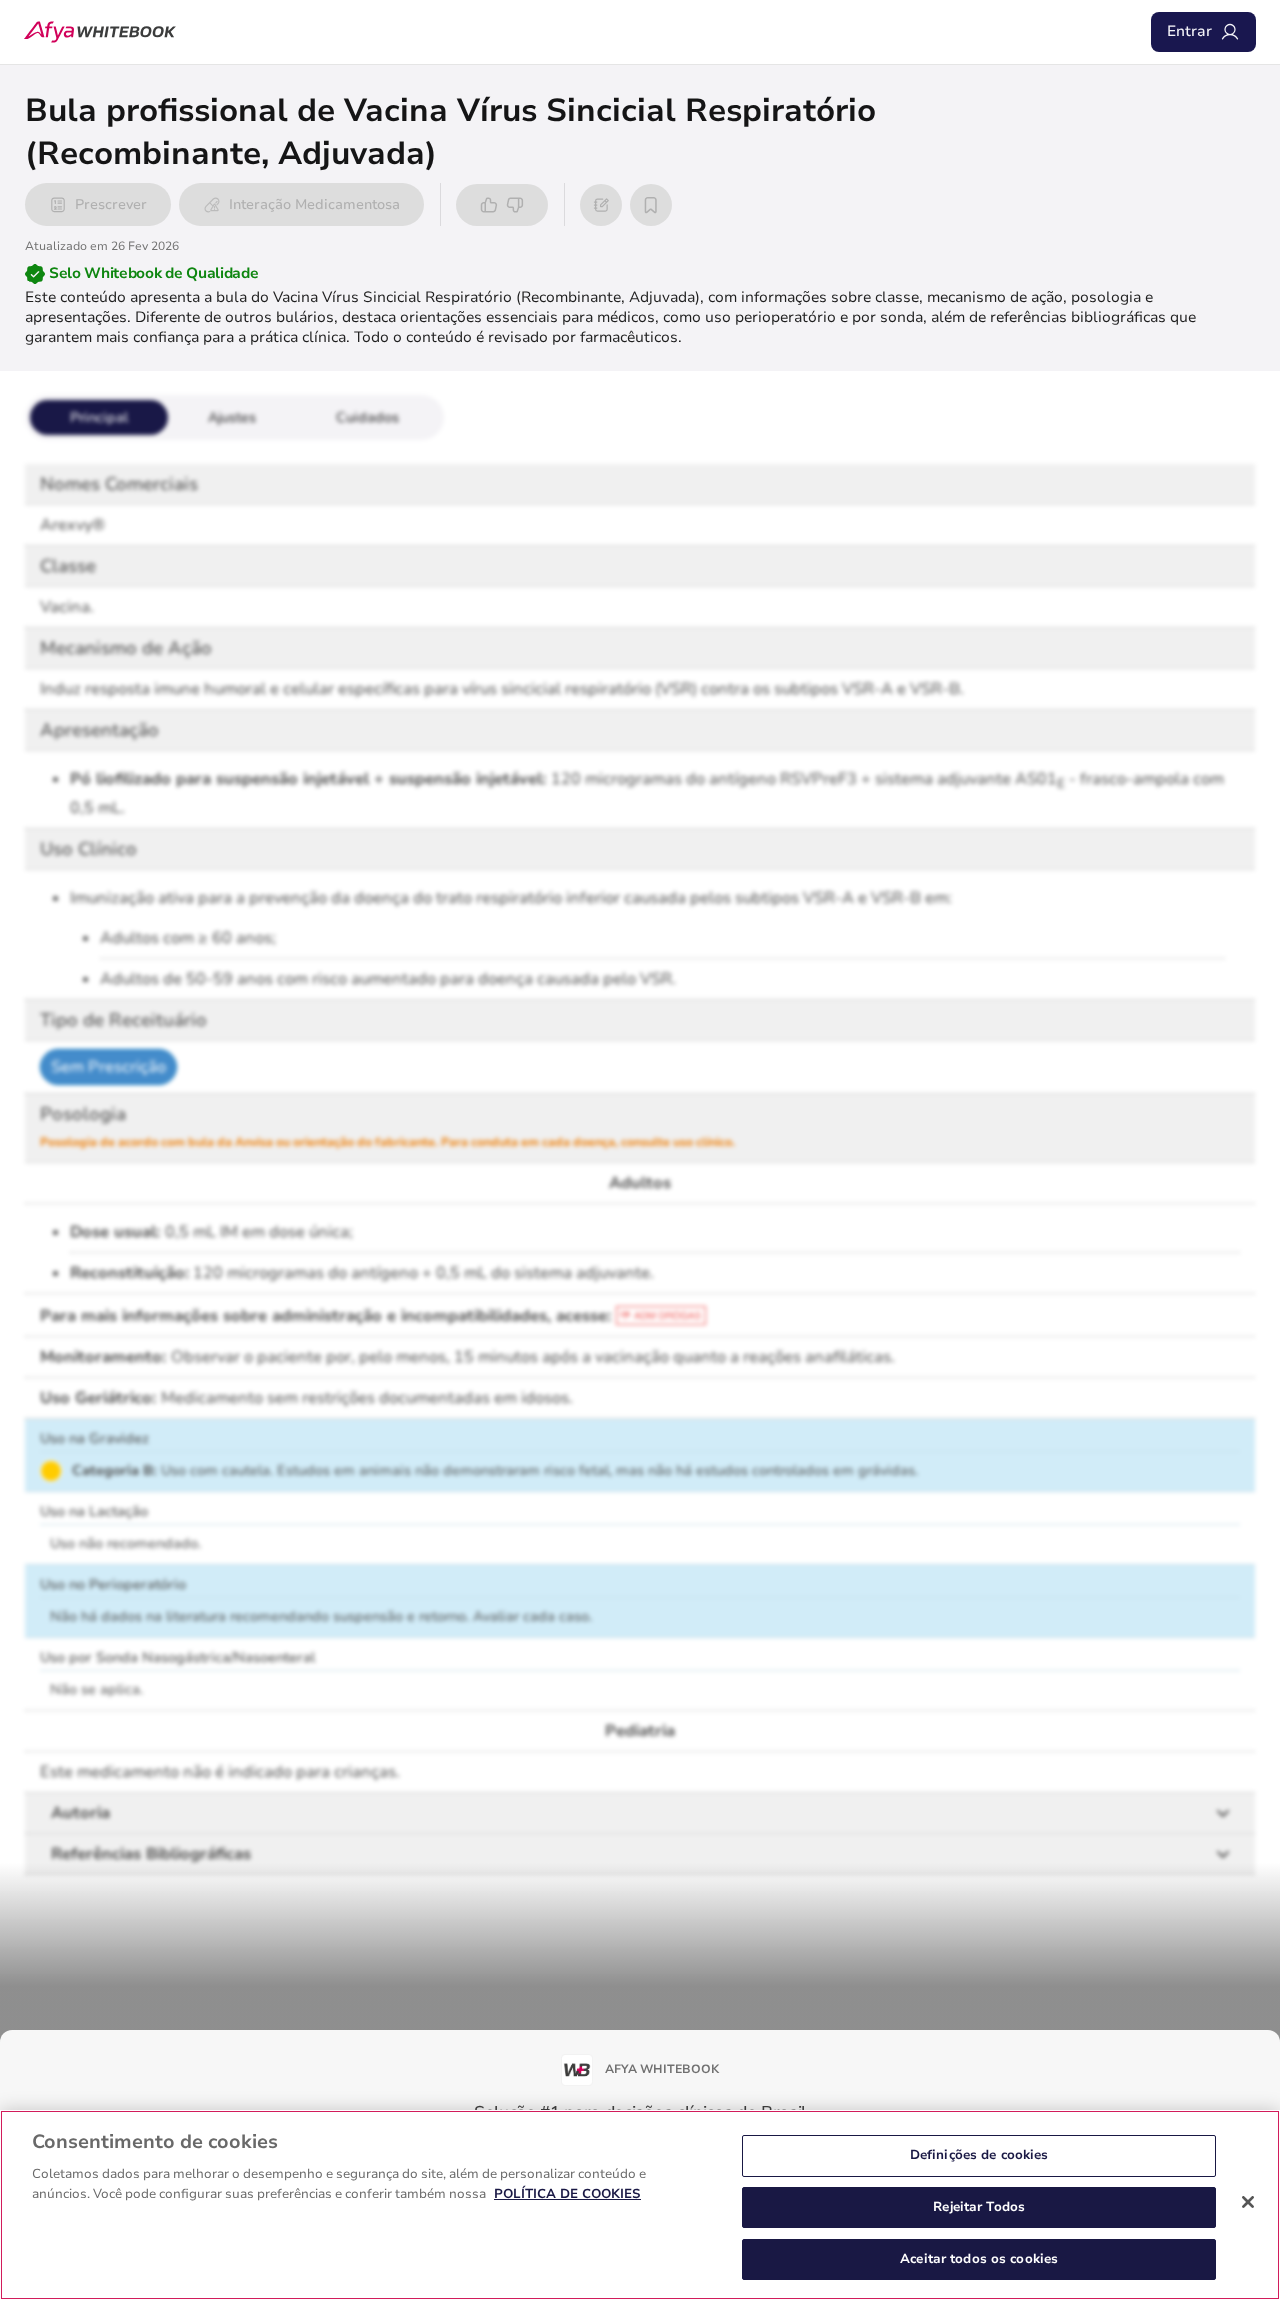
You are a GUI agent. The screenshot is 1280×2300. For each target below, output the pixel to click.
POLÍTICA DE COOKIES (567, 2194)
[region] (640, 2205)
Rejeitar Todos (979, 2207)
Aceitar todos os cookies (979, 2258)
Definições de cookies (979, 2155)
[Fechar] (1248, 2202)
